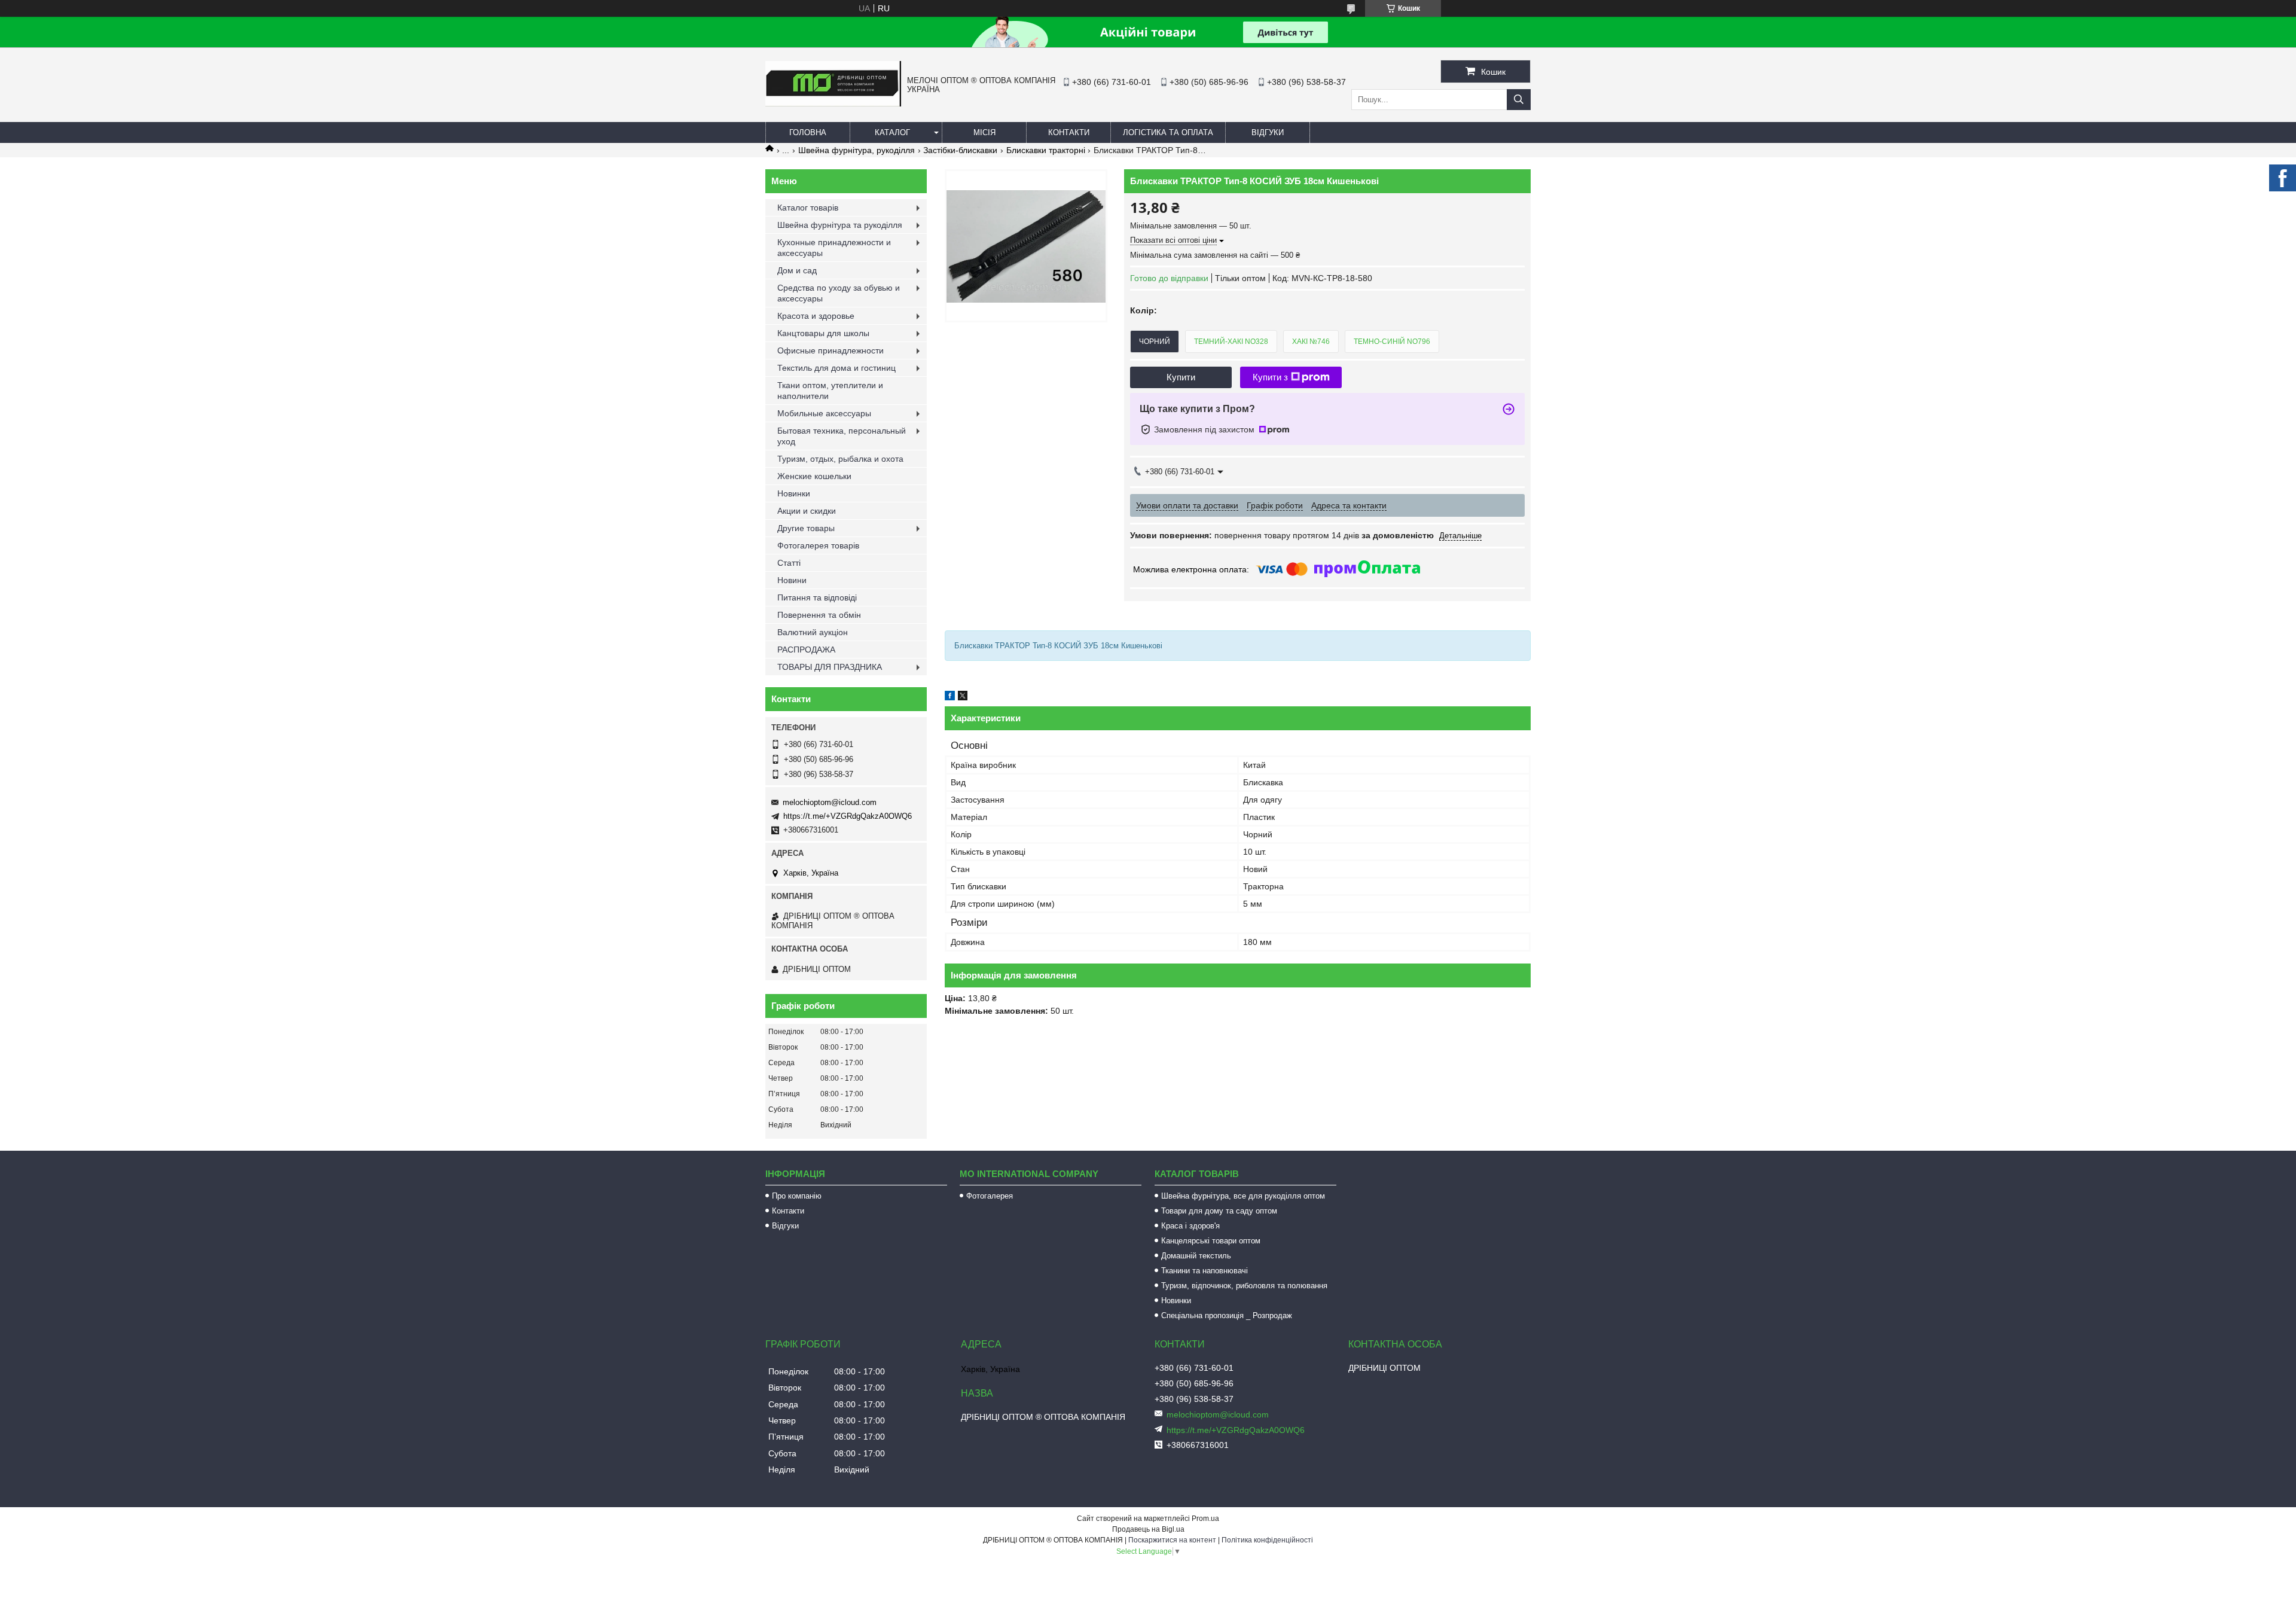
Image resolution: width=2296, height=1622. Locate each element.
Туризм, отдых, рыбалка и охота (840, 459)
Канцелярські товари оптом (1211, 1241)
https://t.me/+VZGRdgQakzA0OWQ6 (848, 816)
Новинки (794, 493)
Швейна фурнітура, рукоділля (857, 150)
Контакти (1069, 132)
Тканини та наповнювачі (1205, 1271)
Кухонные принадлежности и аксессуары (834, 248)
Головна (808, 132)
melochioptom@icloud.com (830, 802)
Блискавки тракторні (1046, 150)
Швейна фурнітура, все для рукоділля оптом (1243, 1196)
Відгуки (1268, 132)
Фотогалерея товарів (818, 545)
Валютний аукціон (813, 632)
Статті (789, 563)
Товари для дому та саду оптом (1219, 1211)
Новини (792, 580)
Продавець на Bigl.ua (1148, 1529)
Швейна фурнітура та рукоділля (840, 225)
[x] (963, 697)
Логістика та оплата (1168, 132)
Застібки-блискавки (960, 150)
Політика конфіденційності (1267, 1540)
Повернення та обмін (819, 615)
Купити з (1270, 377)
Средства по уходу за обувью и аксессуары (839, 293)
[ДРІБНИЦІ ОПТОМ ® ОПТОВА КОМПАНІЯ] (833, 103)
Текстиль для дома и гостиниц (836, 368)
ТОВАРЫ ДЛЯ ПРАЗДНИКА (830, 667)
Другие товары (806, 528)
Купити (1181, 377)
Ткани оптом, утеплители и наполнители (830, 391)
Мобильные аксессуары (824, 413)
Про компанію (797, 1196)
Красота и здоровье (816, 316)
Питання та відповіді (817, 597)
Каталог (892, 132)
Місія (984, 132)
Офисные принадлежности (831, 350)
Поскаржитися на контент (1172, 1540)
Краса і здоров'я (1190, 1226)
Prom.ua (1205, 1519)
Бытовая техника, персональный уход (842, 436)
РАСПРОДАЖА (806, 650)
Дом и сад (797, 270)
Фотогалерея (990, 1196)
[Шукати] (1519, 100)
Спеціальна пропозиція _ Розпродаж (1227, 1315)
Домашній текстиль (1196, 1256)
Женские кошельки (814, 476)
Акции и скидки (807, 511)
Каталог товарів (808, 208)
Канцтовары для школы (823, 333)
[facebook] (950, 697)
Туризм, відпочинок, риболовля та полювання (1244, 1286)
